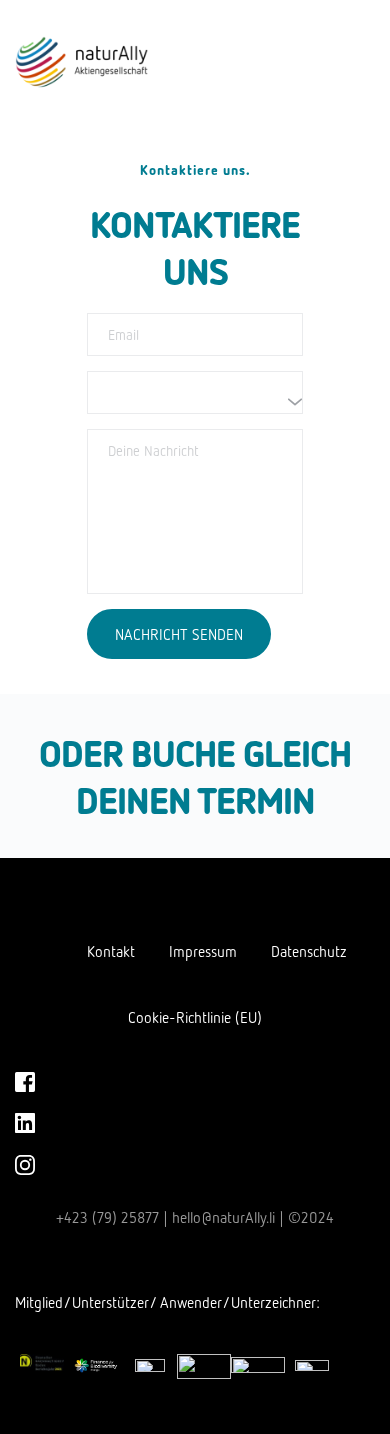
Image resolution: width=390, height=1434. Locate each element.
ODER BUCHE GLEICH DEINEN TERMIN (199, 775)
